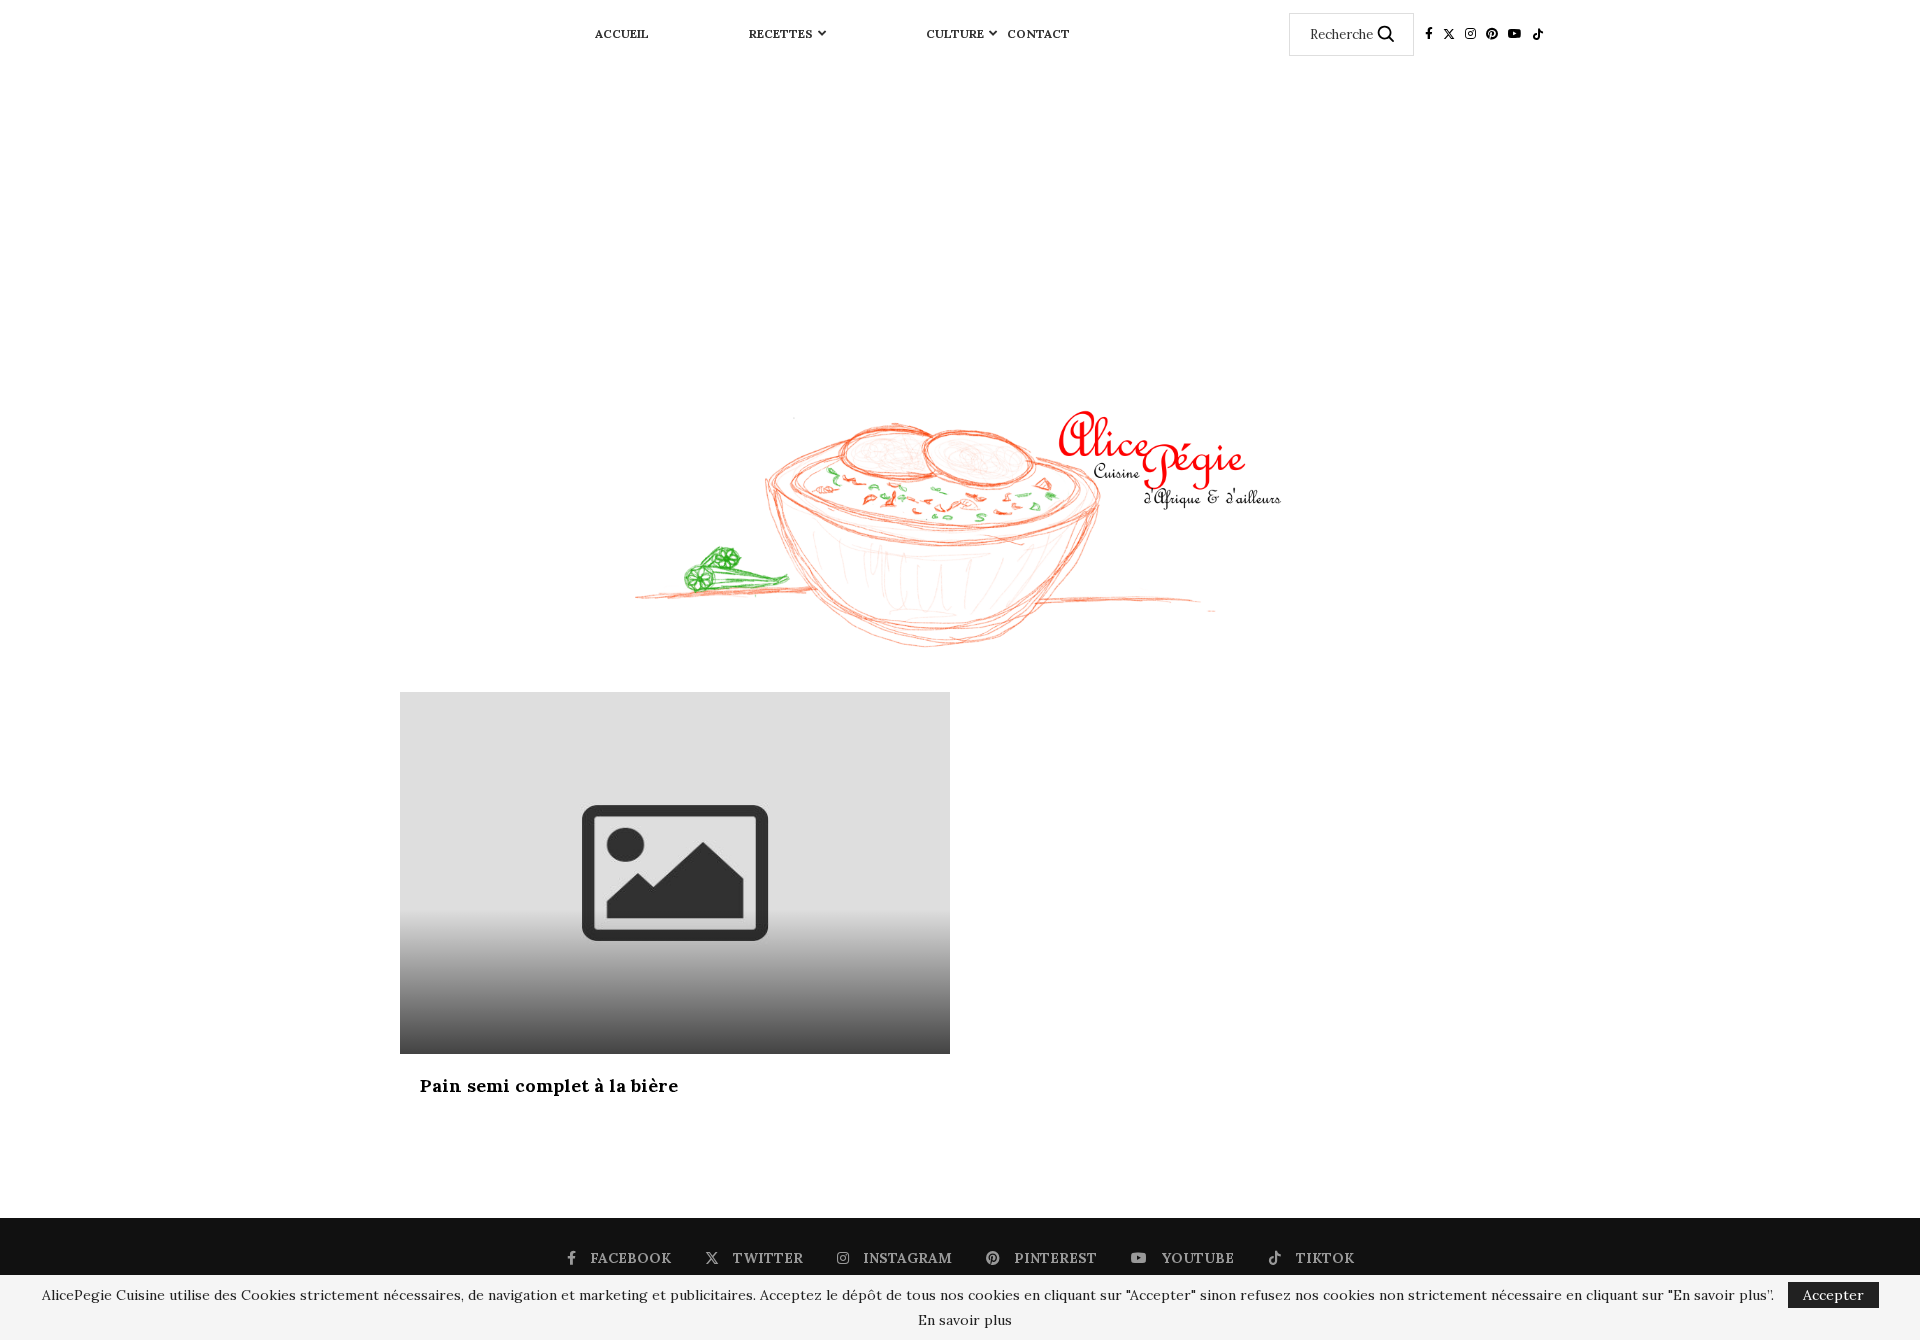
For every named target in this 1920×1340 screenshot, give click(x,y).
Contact (1038, 33)
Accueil (622, 33)
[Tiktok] (1538, 34)
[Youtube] (1515, 34)
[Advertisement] (960, 218)
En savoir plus (965, 1320)
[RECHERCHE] (1386, 34)
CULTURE (955, 33)
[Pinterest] (1492, 34)
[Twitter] (1449, 34)
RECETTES (781, 33)
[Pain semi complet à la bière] (675, 873)
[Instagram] (1470, 34)
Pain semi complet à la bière (549, 1085)
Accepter (1833, 1295)
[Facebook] (1429, 34)
